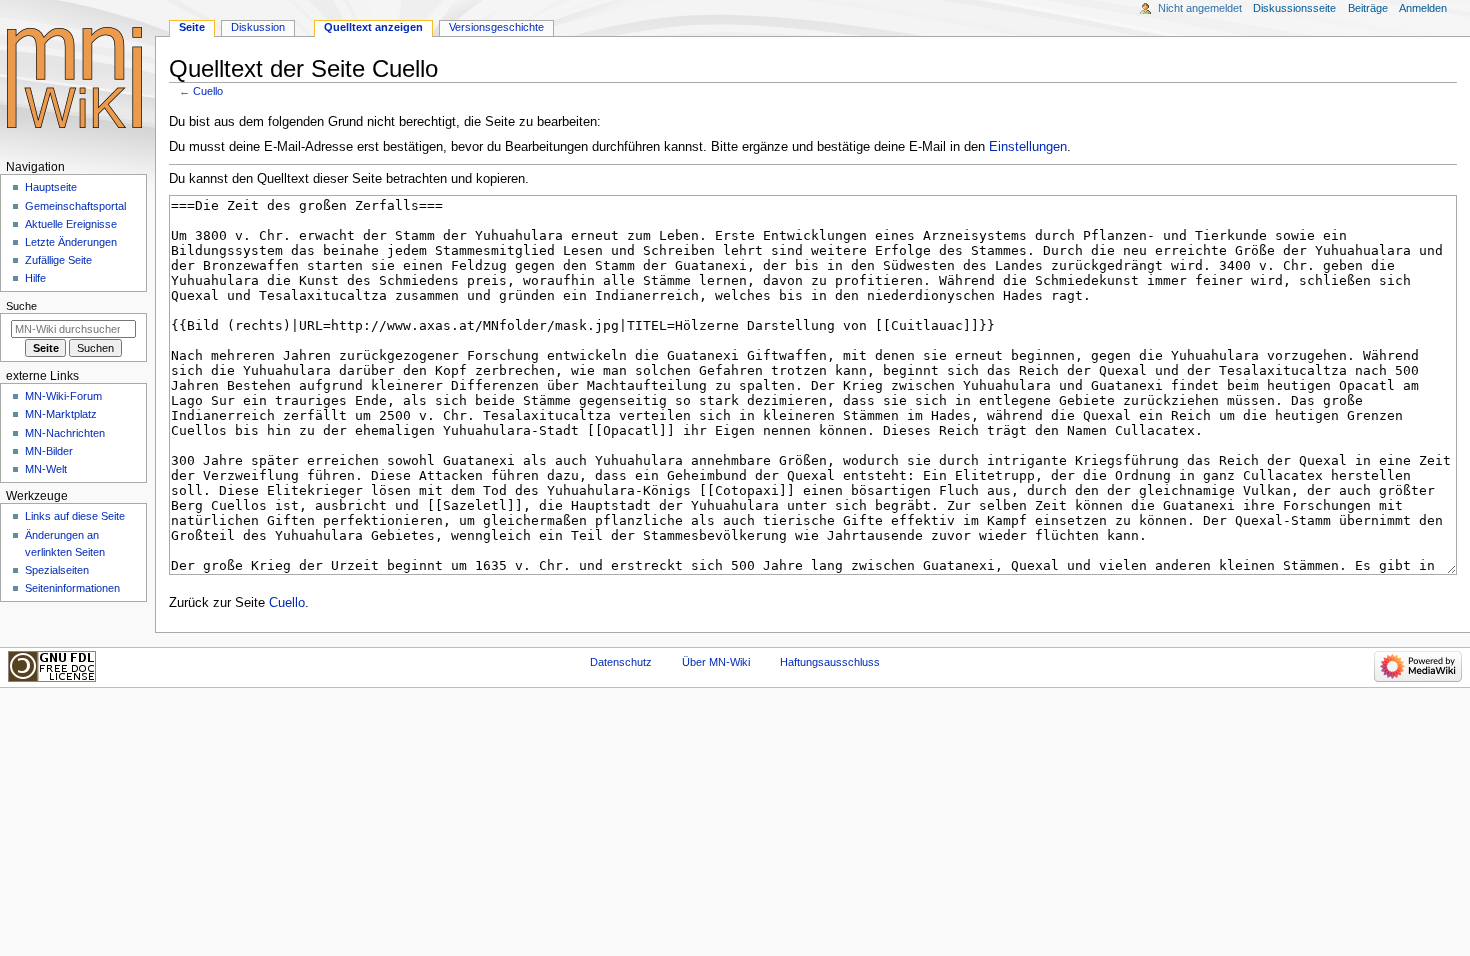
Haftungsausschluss (830, 662)
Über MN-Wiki (716, 662)
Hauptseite (51, 187)
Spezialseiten (57, 570)
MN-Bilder (49, 451)
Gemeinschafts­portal (75, 206)
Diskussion (258, 27)
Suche (21, 306)
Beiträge (1368, 8)
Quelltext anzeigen (373, 27)
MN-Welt (46, 469)
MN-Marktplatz (61, 414)
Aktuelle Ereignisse (71, 224)
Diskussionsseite (1294, 8)
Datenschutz (621, 662)
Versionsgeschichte (496, 27)
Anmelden (1423, 8)
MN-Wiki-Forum (63, 396)
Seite (192, 27)
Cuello (208, 91)
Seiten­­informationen (72, 588)
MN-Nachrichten (65, 433)
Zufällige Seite (58, 260)
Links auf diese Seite (75, 516)
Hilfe (35, 278)
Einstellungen (1028, 147)
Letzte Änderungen (71, 242)
